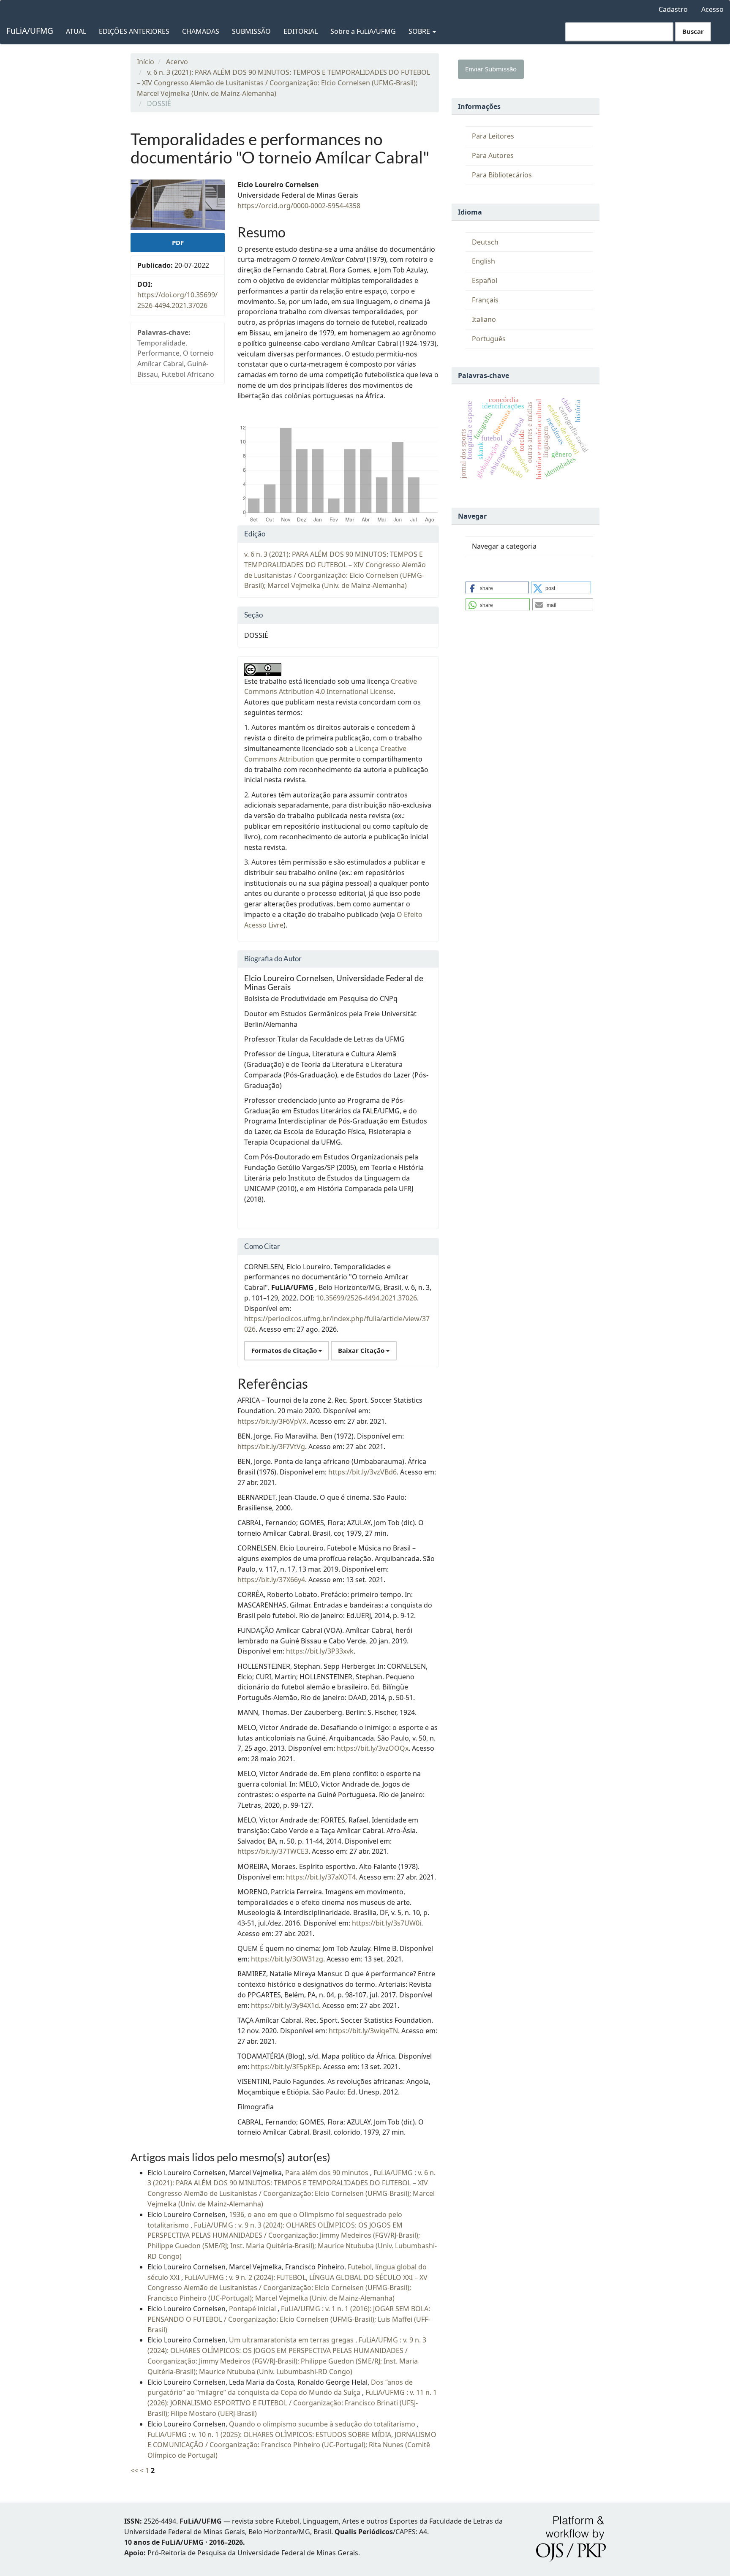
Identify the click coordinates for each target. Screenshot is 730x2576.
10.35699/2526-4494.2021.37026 (366, 1298)
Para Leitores (493, 136)
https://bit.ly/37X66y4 (271, 1580)
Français (485, 300)
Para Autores (493, 155)
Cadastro (673, 9)
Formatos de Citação (285, 1350)
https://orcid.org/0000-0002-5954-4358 (299, 206)
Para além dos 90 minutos (328, 2173)
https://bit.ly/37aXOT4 (321, 1877)
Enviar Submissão (491, 69)
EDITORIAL (301, 31)
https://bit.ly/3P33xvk (320, 1651)
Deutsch (485, 242)
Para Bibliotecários (502, 175)
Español (485, 280)
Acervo (177, 62)
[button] (497, 588)
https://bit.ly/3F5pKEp (285, 2067)
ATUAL (76, 31)
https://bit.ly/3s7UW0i (387, 1923)
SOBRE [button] (420, 31)
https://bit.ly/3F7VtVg (271, 1447)
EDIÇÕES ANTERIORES (134, 31)
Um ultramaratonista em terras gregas (292, 2340)
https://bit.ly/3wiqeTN (363, 2031)
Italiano (484, 319)
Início (146, 62)
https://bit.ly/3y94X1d (285, 2005)
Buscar (693, 31)
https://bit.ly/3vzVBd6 (362, 1472)
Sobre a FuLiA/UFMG (363, 31)
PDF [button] (178, 242)
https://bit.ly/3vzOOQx (373, 1748)
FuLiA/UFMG (30, 31)
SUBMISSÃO (251, 31)
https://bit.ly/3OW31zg (287, 1959)
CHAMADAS (201, 31)
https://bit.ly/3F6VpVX (272, 1421)
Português (489, 339)
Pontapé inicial (253, 2309)
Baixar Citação (362, 1350)
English (483, 261)
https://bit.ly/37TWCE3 (273, 1851)
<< (134, 2470)
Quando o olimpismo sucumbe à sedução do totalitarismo (323, 2424)
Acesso (712, 9)
